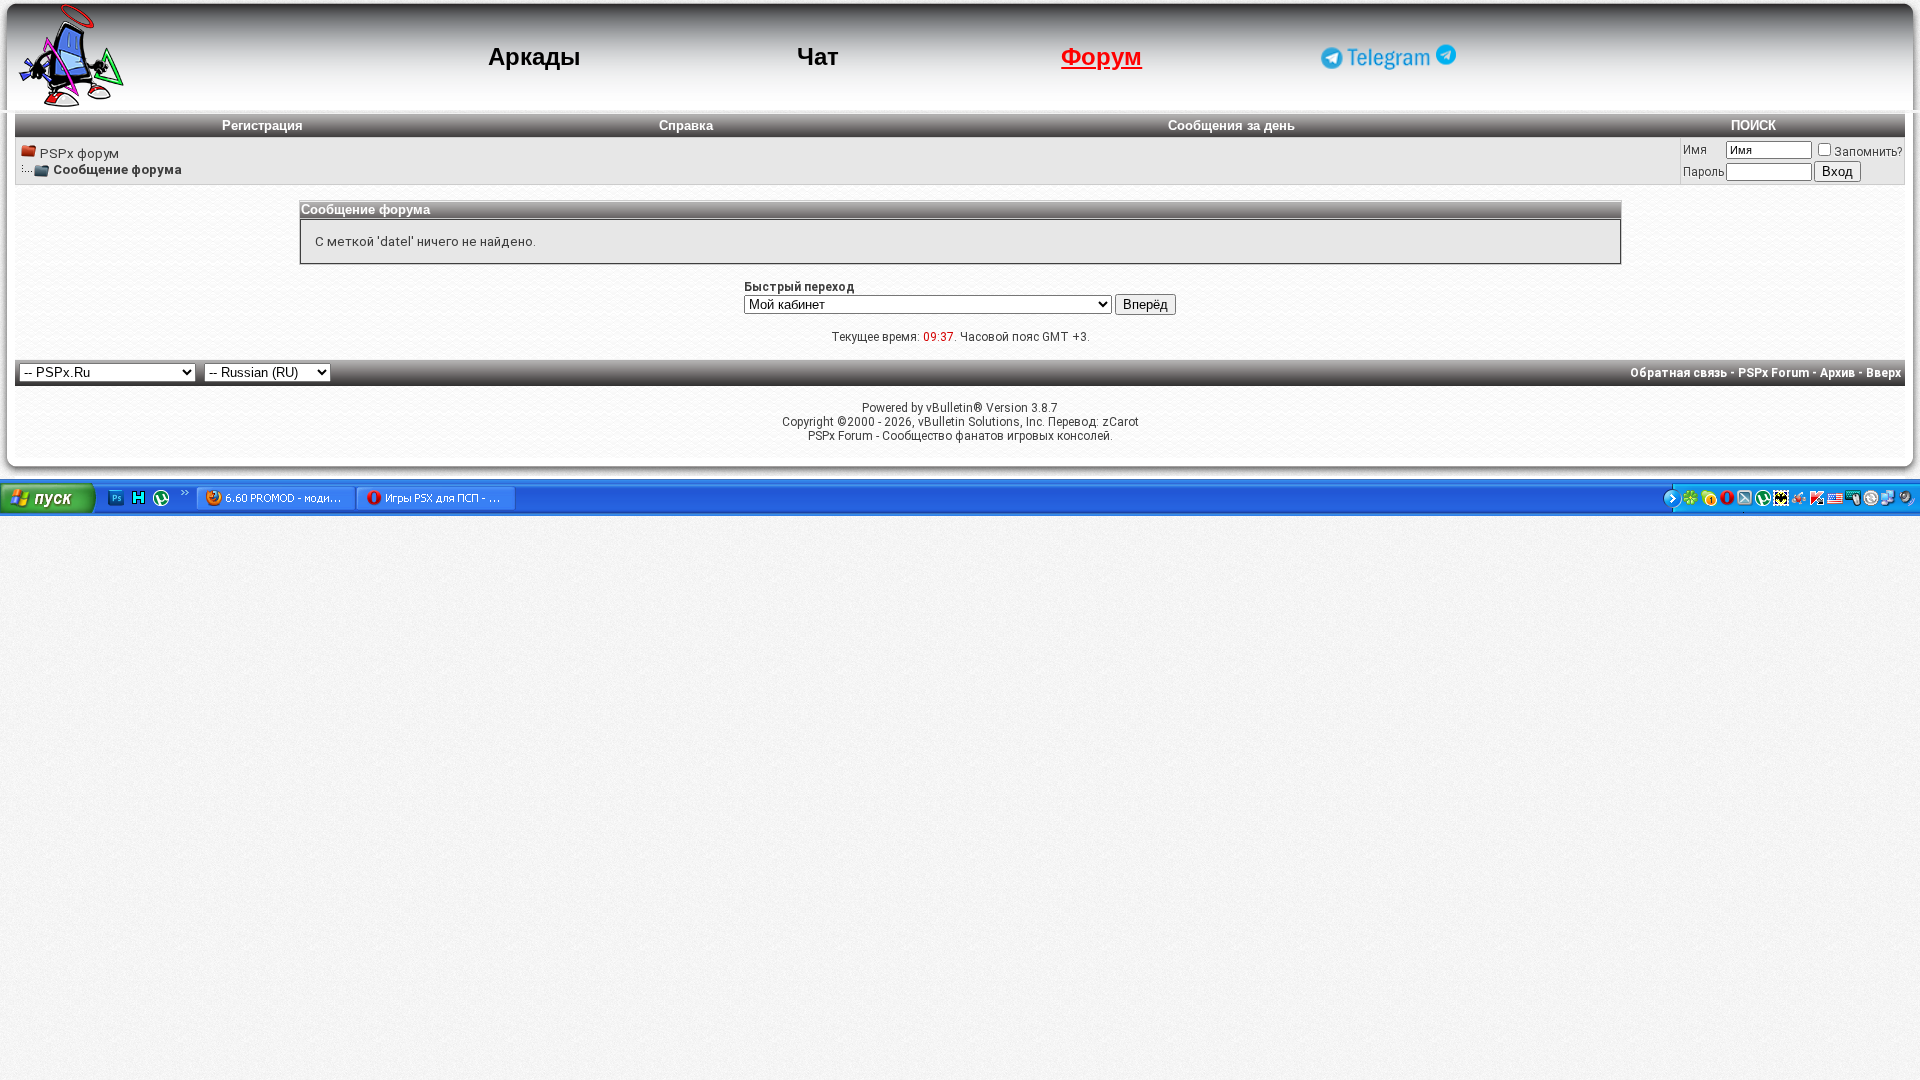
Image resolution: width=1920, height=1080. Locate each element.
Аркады (534, 56)
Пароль (1703, 172)
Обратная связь (1678, 373)
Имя (1695, 150)
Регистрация (262, 125)
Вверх (1883, 373)
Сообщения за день (1231, 125)
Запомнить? (1868, 152)
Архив (1837, 373)
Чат (818, 56)
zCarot (1120, 422)
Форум (1101, 56)
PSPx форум (79, 153)
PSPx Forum (1773, 373)
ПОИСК (1753, 125)
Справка (686, 125)
